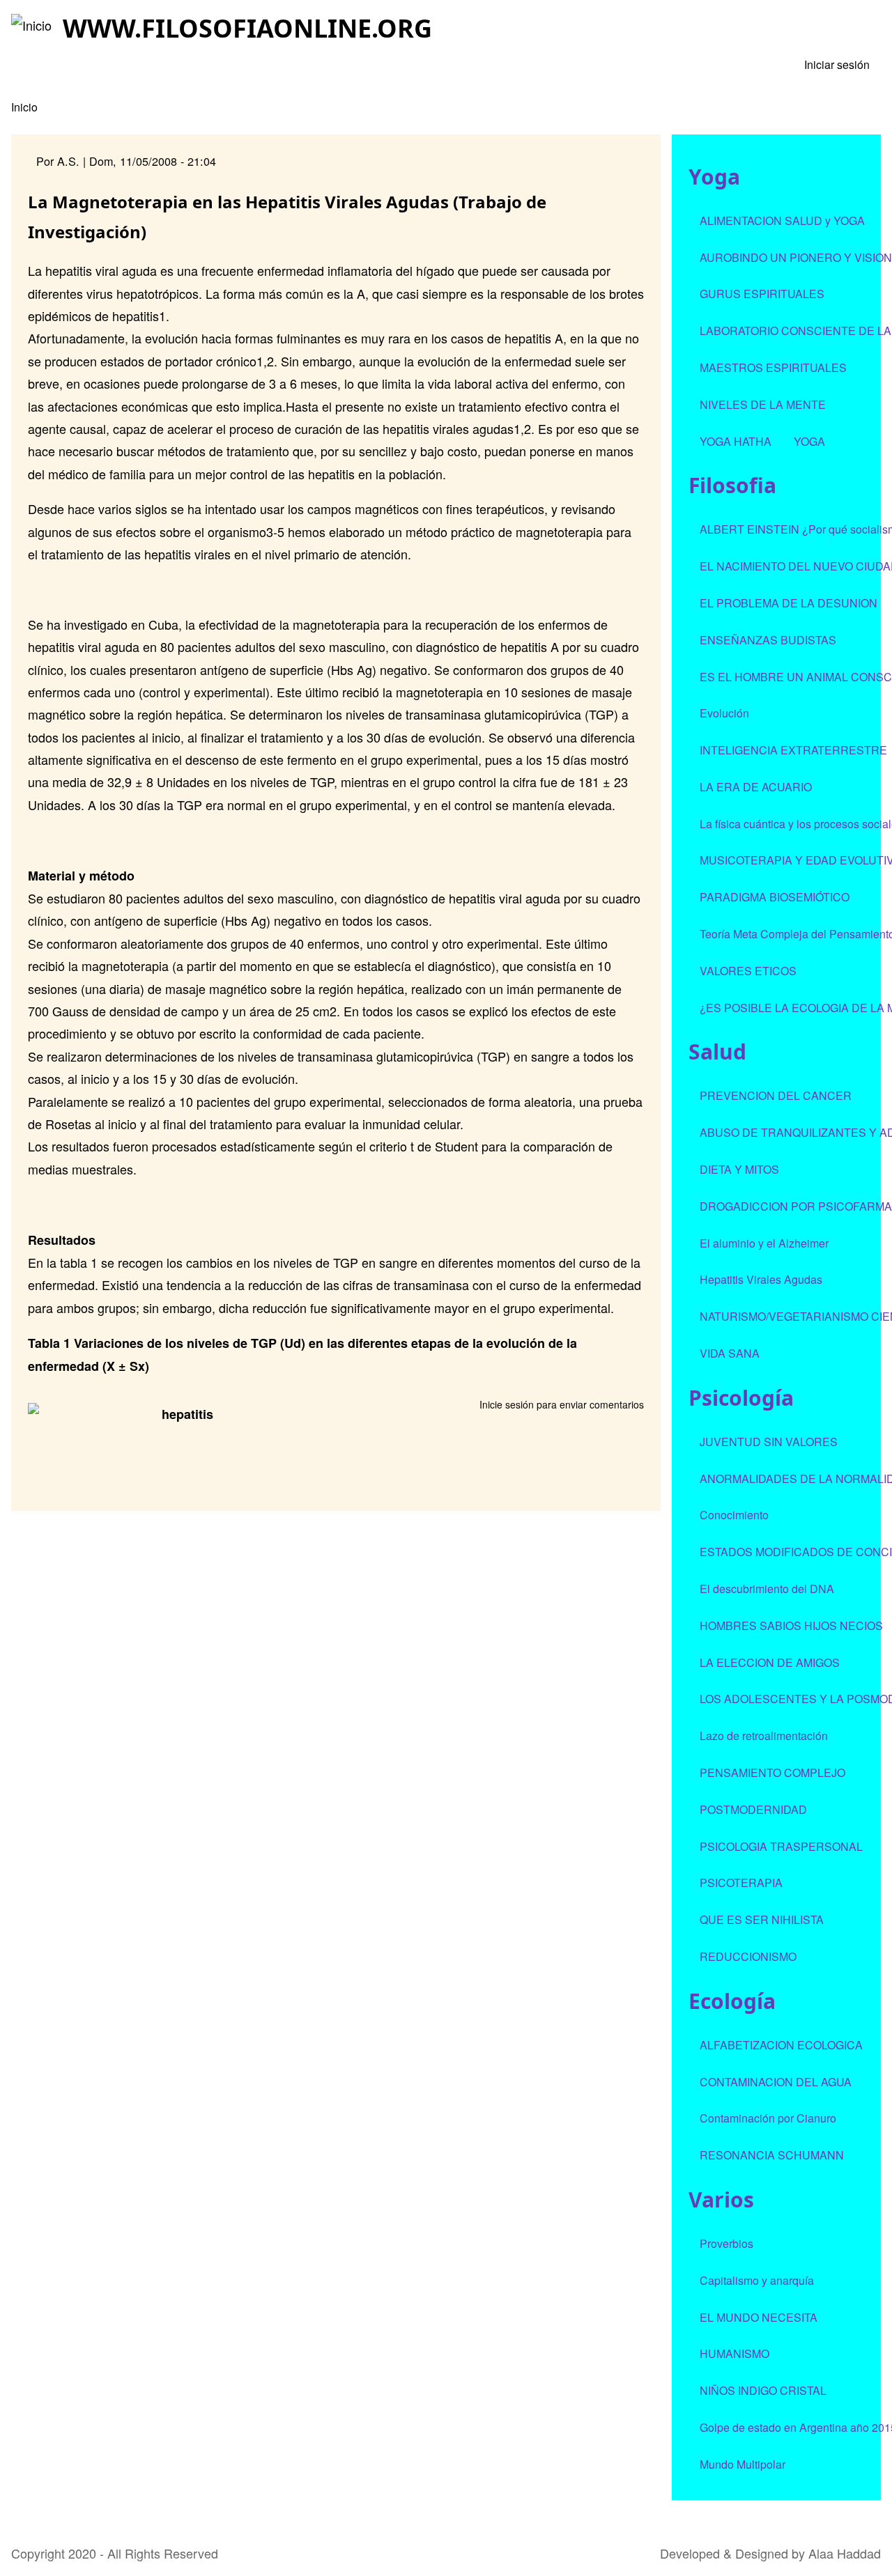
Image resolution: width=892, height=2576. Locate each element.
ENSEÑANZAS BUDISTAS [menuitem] (768, 640)
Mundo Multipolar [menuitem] (743, 2464)
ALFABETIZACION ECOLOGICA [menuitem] (781, 2045)
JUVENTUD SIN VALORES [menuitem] (769, 1442)
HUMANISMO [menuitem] (735, 2353)
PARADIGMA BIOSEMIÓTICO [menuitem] (775, 897)
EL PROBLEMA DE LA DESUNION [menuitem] (789, 603)
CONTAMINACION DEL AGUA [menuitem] (776, 2082)
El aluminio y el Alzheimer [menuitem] (764, 1243)
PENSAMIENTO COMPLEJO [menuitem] (772, 1772)
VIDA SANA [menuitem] (730, 1353)
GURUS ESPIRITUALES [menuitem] (762, 294)
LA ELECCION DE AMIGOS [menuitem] (770, 1662)
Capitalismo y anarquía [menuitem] (757, 2280)
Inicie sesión (507, 1404)
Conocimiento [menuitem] (734, 1515)
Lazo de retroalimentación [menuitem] (764, 1736)
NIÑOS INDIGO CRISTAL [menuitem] (763, 2390)
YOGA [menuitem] (809, 441)
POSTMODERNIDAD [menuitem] (753, 1809)
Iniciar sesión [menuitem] (837, 64)
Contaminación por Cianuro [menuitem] (768, 2118)
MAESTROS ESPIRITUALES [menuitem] (773, 367)
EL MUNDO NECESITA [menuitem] (759, 2317)
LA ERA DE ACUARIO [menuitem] (756, 787)
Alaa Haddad (845, 2553)
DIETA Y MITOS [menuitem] (739, 1169)
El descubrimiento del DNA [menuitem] (767, 1589)
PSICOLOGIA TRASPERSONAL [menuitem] (781, 1846)
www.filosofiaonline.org (247, 28)
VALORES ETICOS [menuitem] (748, 971)
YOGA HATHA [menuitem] (736, 441)
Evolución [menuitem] (724, 713)
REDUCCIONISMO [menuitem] (748, 1956)
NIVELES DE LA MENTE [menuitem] (763, 404)
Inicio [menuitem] (24, 107)
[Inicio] (31, 25)
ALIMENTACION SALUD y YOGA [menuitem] (782, 220)
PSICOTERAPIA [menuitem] (741, 1883)
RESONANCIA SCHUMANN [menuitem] (772, 2155)
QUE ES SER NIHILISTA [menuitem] (762, 1919)
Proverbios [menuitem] (726, 2243)
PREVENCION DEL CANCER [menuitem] (776, 1095)
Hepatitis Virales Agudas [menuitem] (761, 1279)
